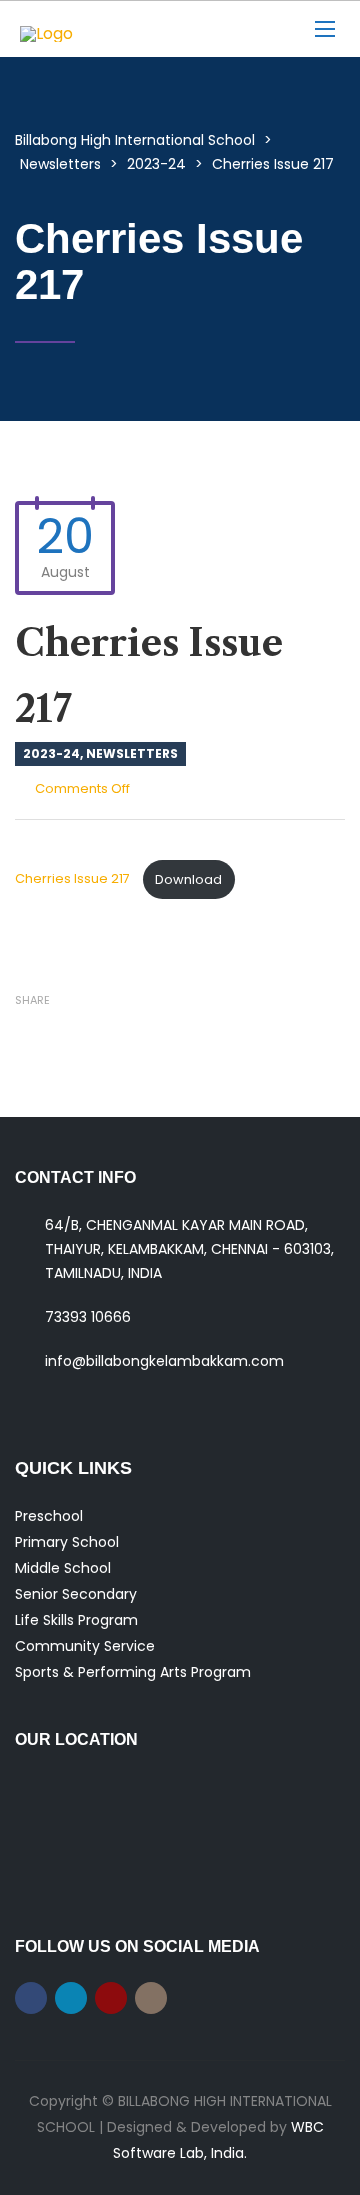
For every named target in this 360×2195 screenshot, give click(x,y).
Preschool (49, 1516)
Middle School (63, 1568)
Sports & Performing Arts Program (133, 1672)
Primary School (67, 1542)
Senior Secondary (76, 1594)
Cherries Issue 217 (74, 879)
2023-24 (51, 753)
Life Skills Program (76, 1620)
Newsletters (132, 753)
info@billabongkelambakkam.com (164, 1361)
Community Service (85, 1646)
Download (188, 879)
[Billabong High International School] (145, 29)
